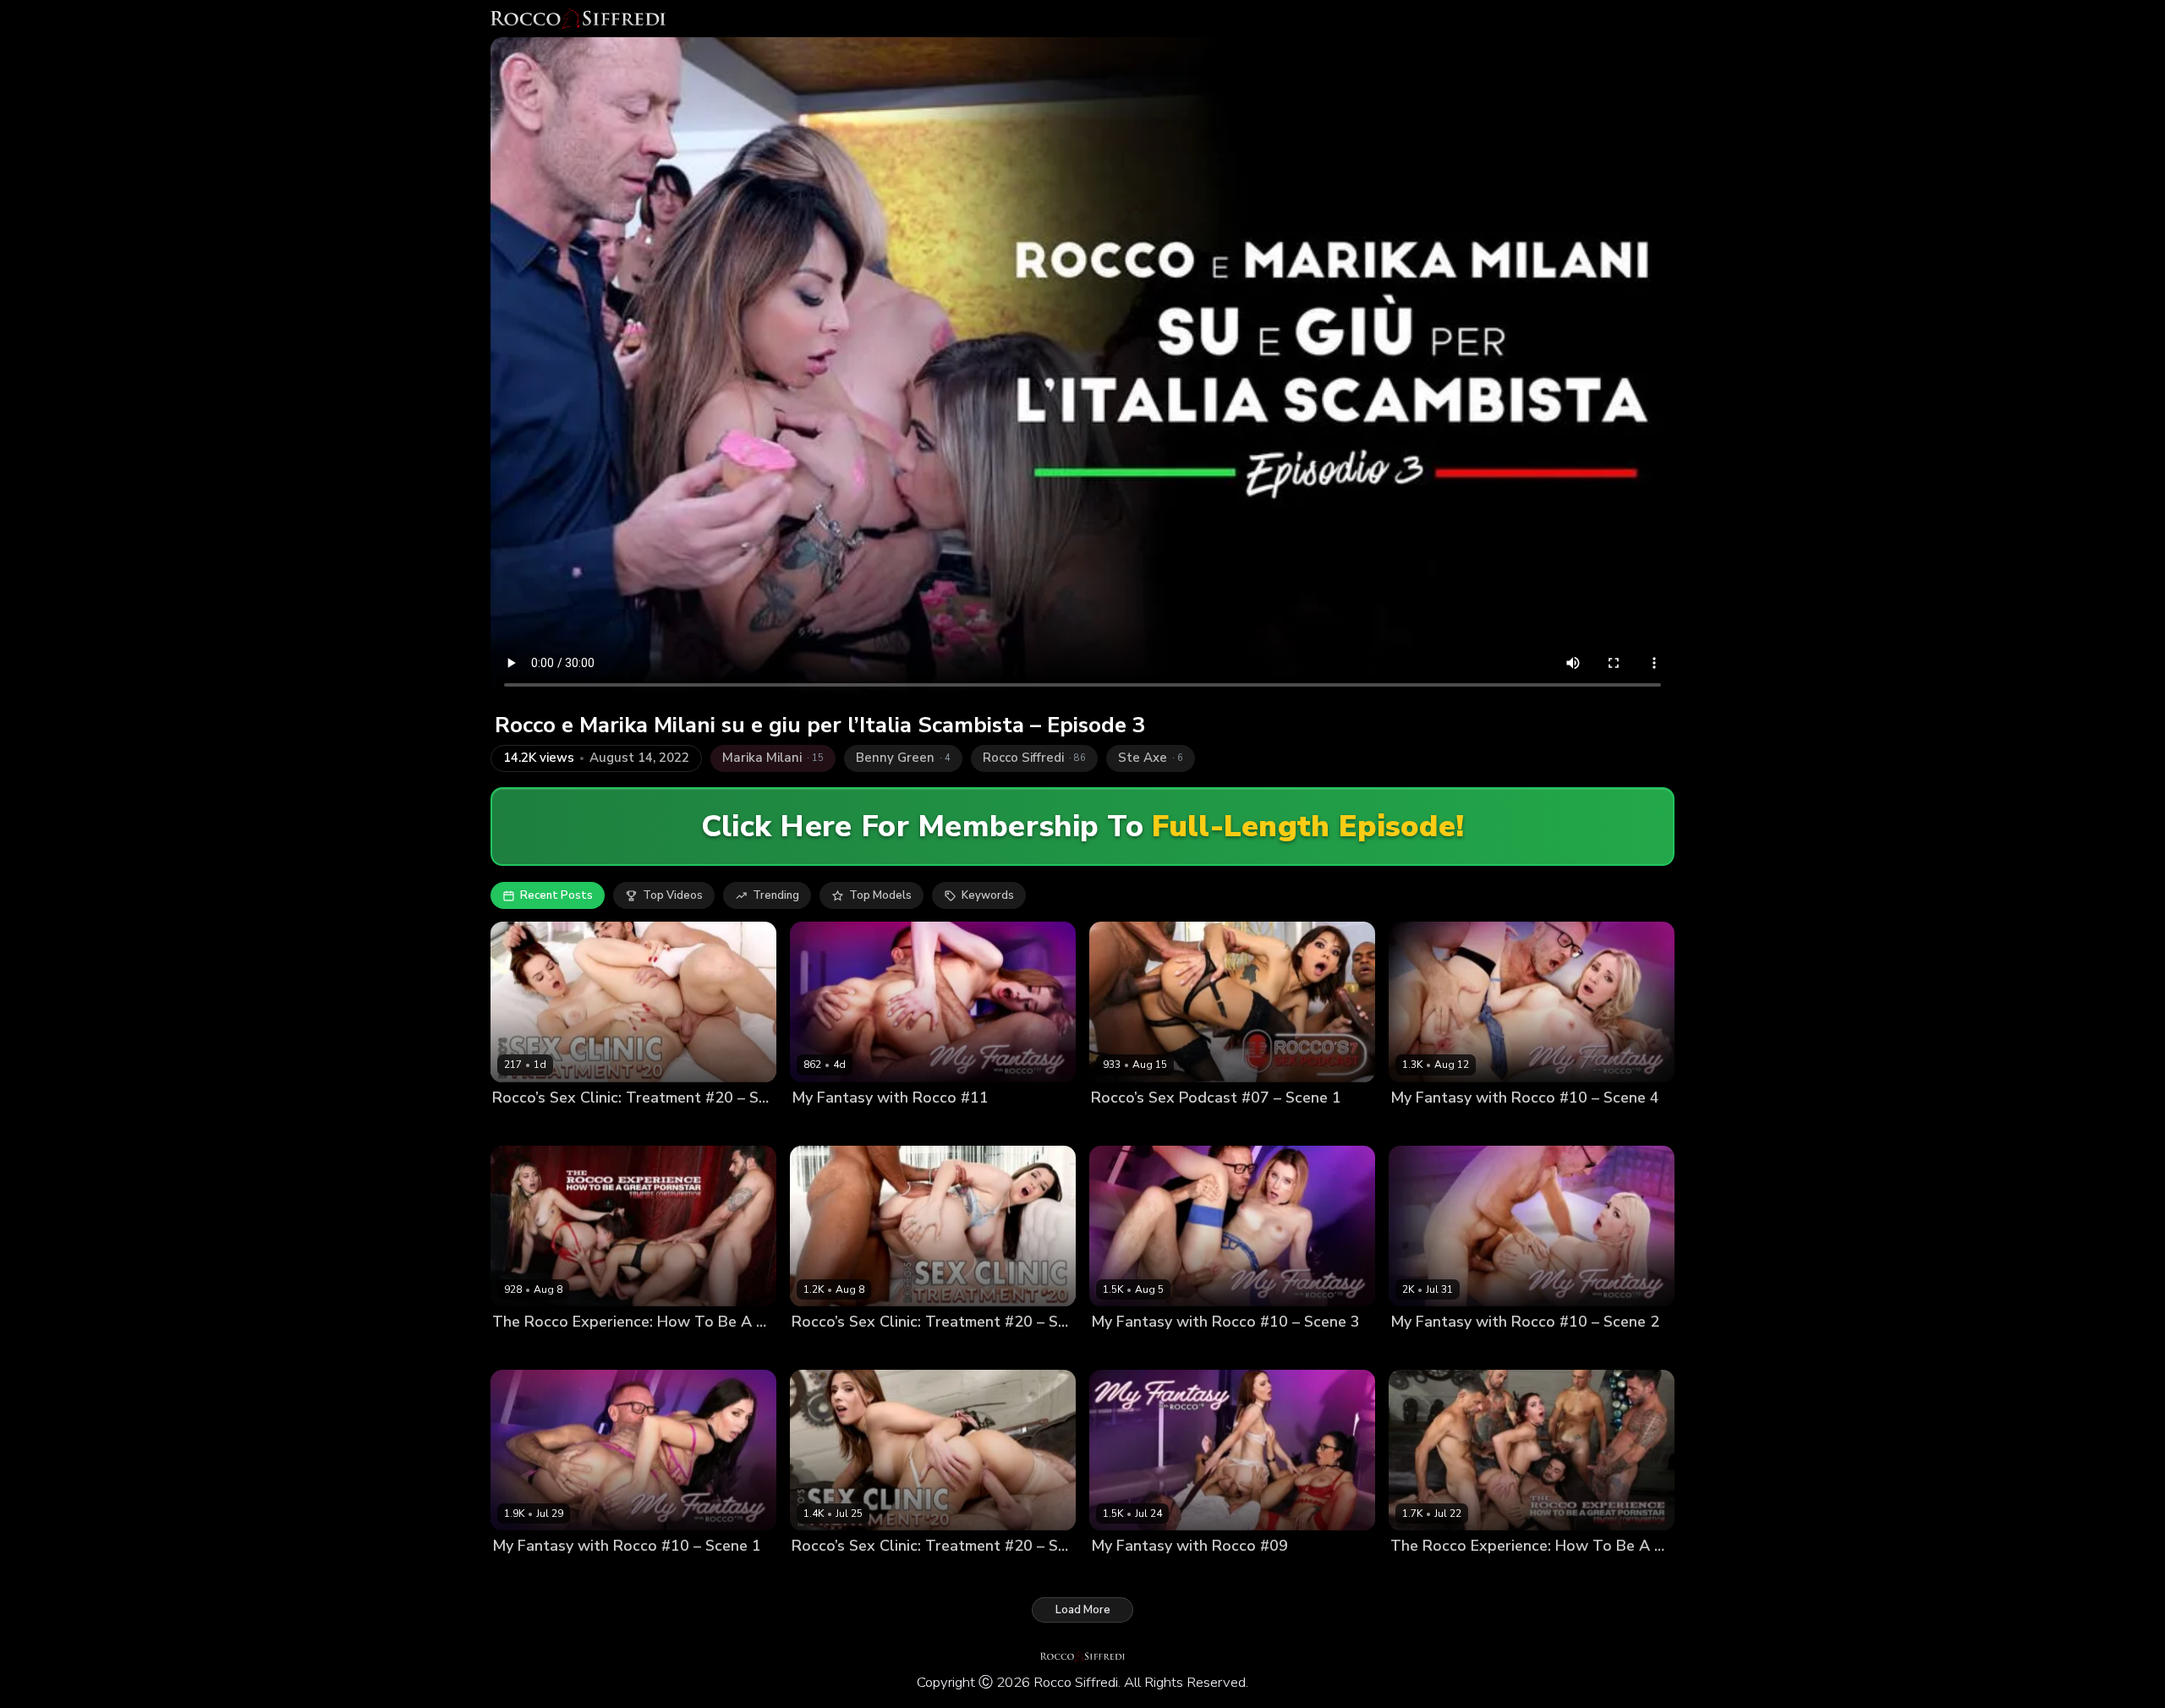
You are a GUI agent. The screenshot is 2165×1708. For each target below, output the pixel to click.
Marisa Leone (586, 1351)
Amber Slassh (829, 1575)
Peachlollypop (666, 1351)
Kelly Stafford (1215, 1575)
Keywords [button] (988, 895)
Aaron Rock (1202, 1127)
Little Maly (1267, 1127)
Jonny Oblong (909, 1575)
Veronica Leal (1128, 1127)
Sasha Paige (825, 1127)
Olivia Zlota (523, 1127)
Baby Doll (518, 1351)
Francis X (585, 1127)
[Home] (578, 19)
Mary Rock (520, 1575)
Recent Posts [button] (556, 895)
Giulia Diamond (1132, 1575)
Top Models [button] (880, 895)
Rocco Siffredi (902, 1127)
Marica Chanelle (835, 1351)
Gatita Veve (1422, 1351)
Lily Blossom (1124, 1351)
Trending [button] (776, 895)
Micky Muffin (1424, 1127)
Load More (1083, 1610)
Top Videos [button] (673, 895)
